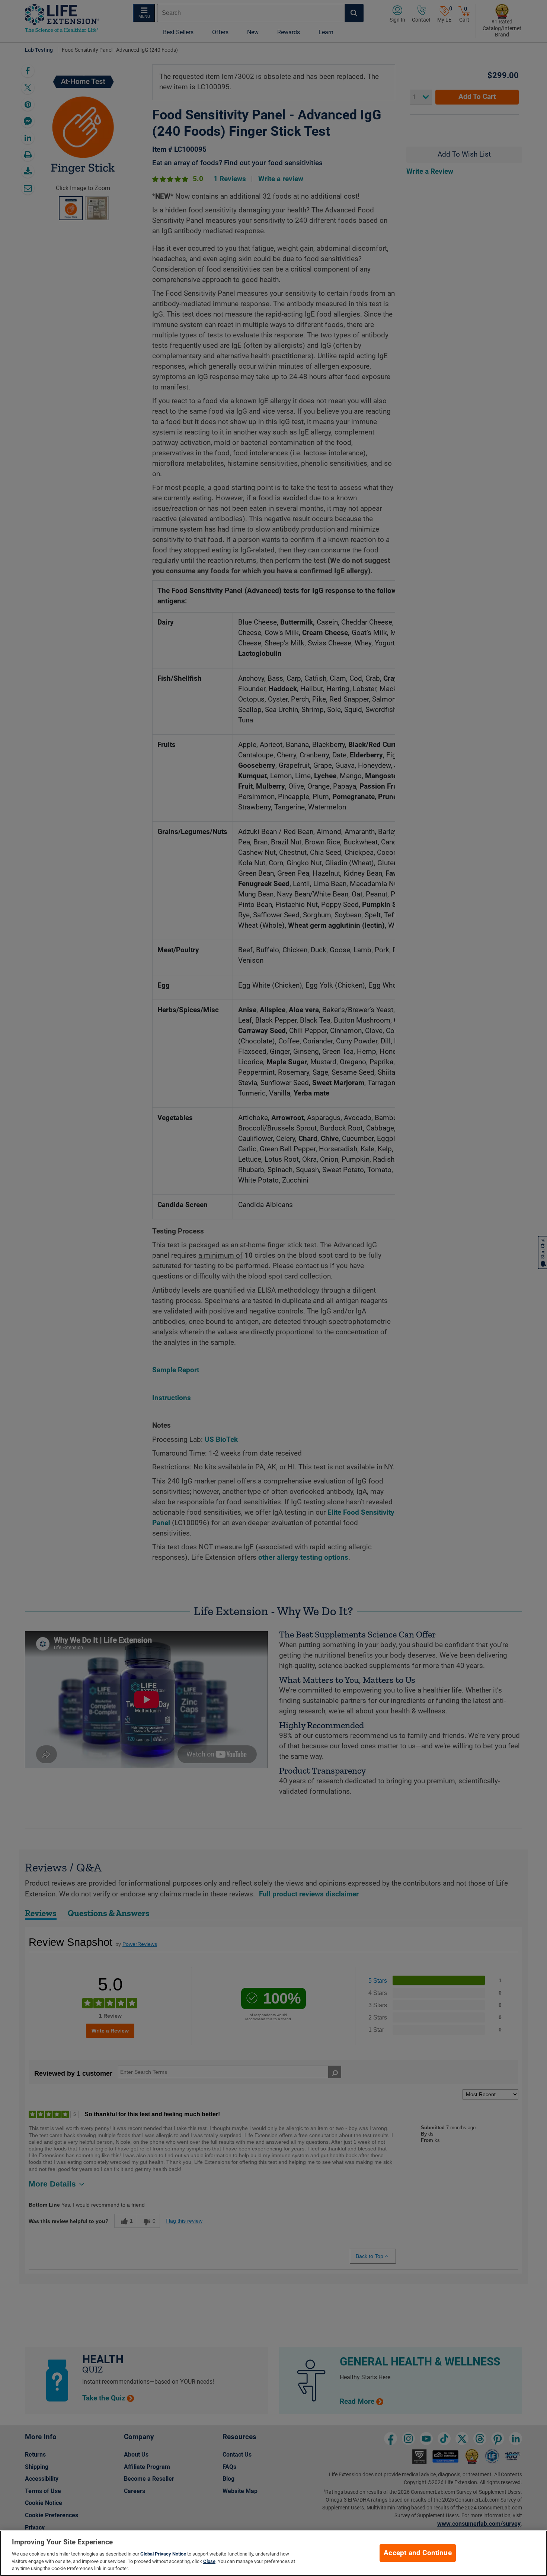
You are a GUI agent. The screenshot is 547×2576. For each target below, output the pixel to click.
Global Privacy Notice (163, 2554)
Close (209, 2561)
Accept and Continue (418, 2553)
